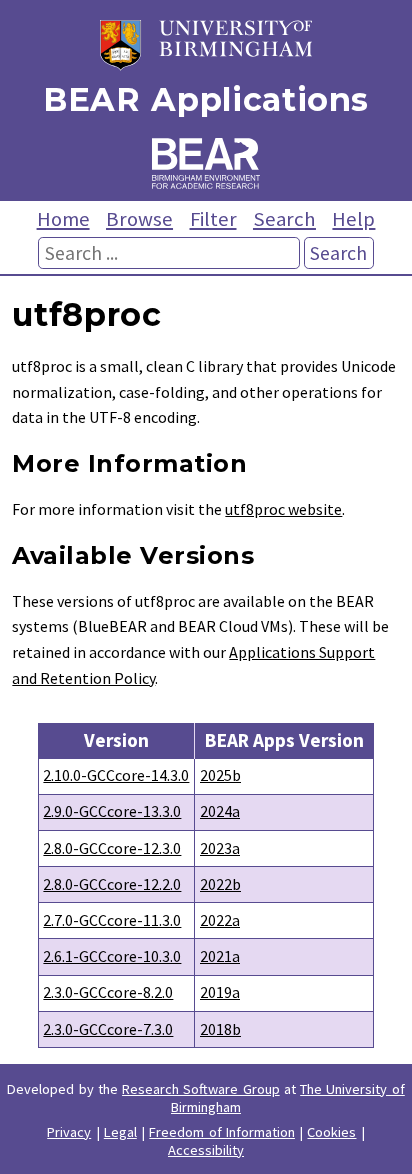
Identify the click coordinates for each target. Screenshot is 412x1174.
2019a (220, 992)
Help (353, 219)
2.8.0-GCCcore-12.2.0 (112, 884)
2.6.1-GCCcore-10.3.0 (112, 956)
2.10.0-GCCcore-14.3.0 (116, 775)
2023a (220, 848)
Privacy (69, 1132)
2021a (220, 956)
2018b (220, 1029)
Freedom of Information (222, 1132)
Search (284, 219)
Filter (213, 219)
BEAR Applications (206, 99)
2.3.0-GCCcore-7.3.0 (108, 1029)
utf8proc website (283, 509)
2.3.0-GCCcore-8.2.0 (108, 992)
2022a (220, 920)
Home (63, 219)
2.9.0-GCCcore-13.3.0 (112, 811)
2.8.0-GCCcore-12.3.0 (112, 848)
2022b (220, 884)
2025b (220, 775)
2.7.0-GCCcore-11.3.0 (112, 920)
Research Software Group (201, 1089)
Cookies (331, 1132)
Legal (120, 1132)
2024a (220, 811)
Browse (139, 219)
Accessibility (206, 1150)
